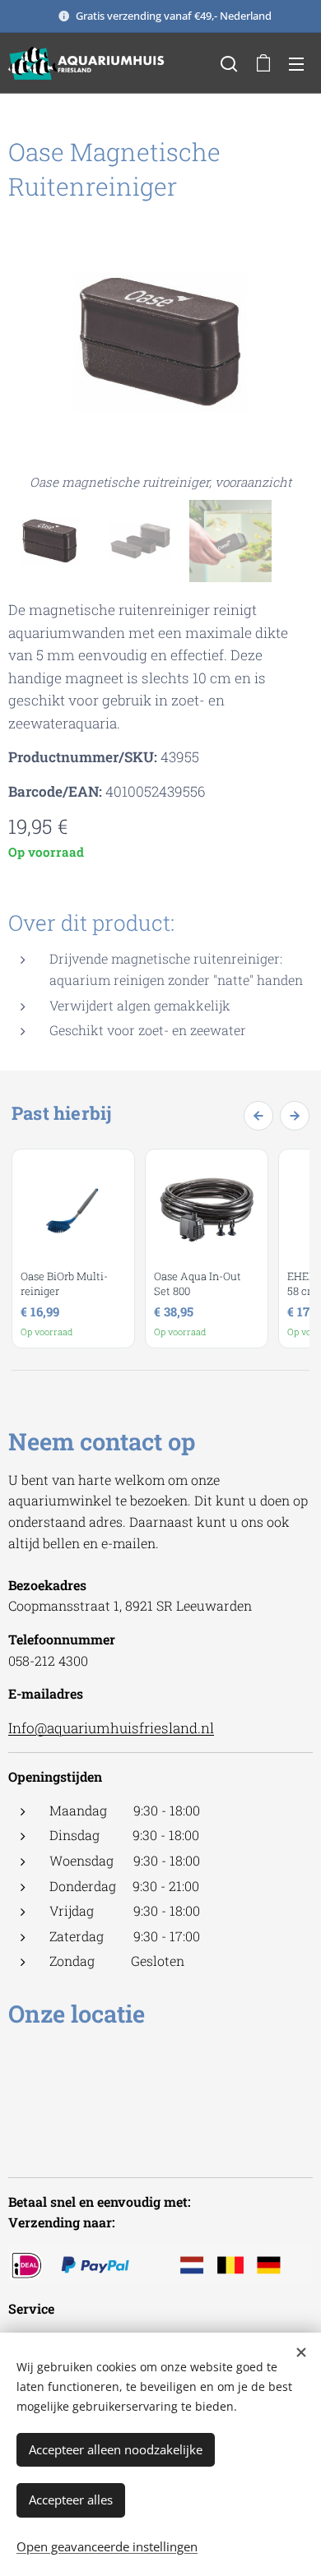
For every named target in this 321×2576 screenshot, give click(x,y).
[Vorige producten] (258, 1116)
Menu (296, 63)
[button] (229, 63)
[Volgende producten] (295, 1116)
